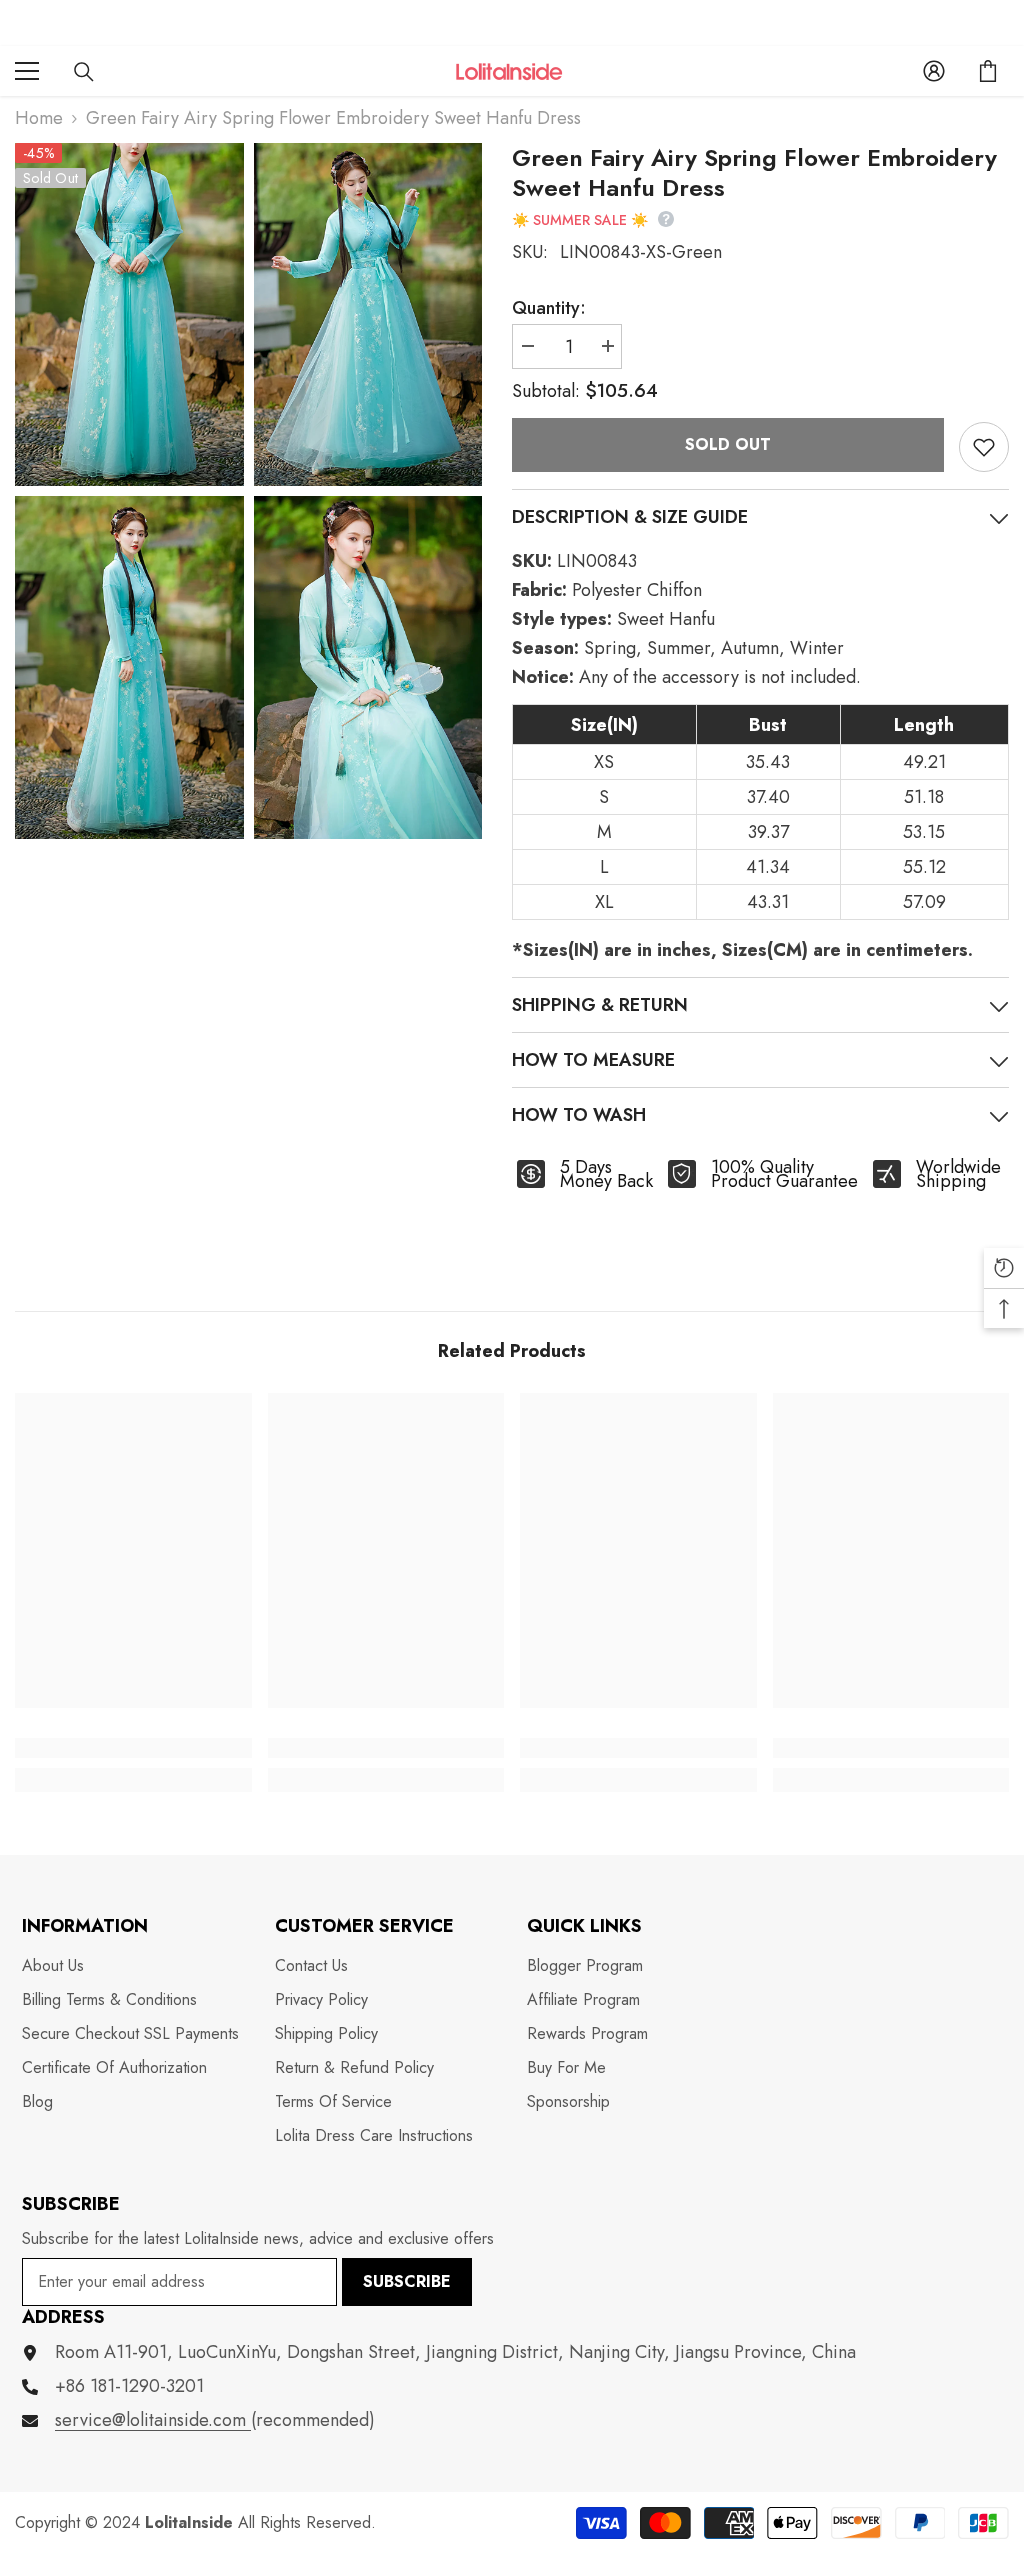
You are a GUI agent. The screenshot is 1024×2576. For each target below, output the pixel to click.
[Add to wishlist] (984, 447)
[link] (133, 1748)
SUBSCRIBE (407, 2281)
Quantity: (549, 308)
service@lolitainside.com (153, 2420)
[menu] (27, 71)
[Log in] (934, 71)
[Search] (84, 72)
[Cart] (988, 71)
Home (39, 118)
